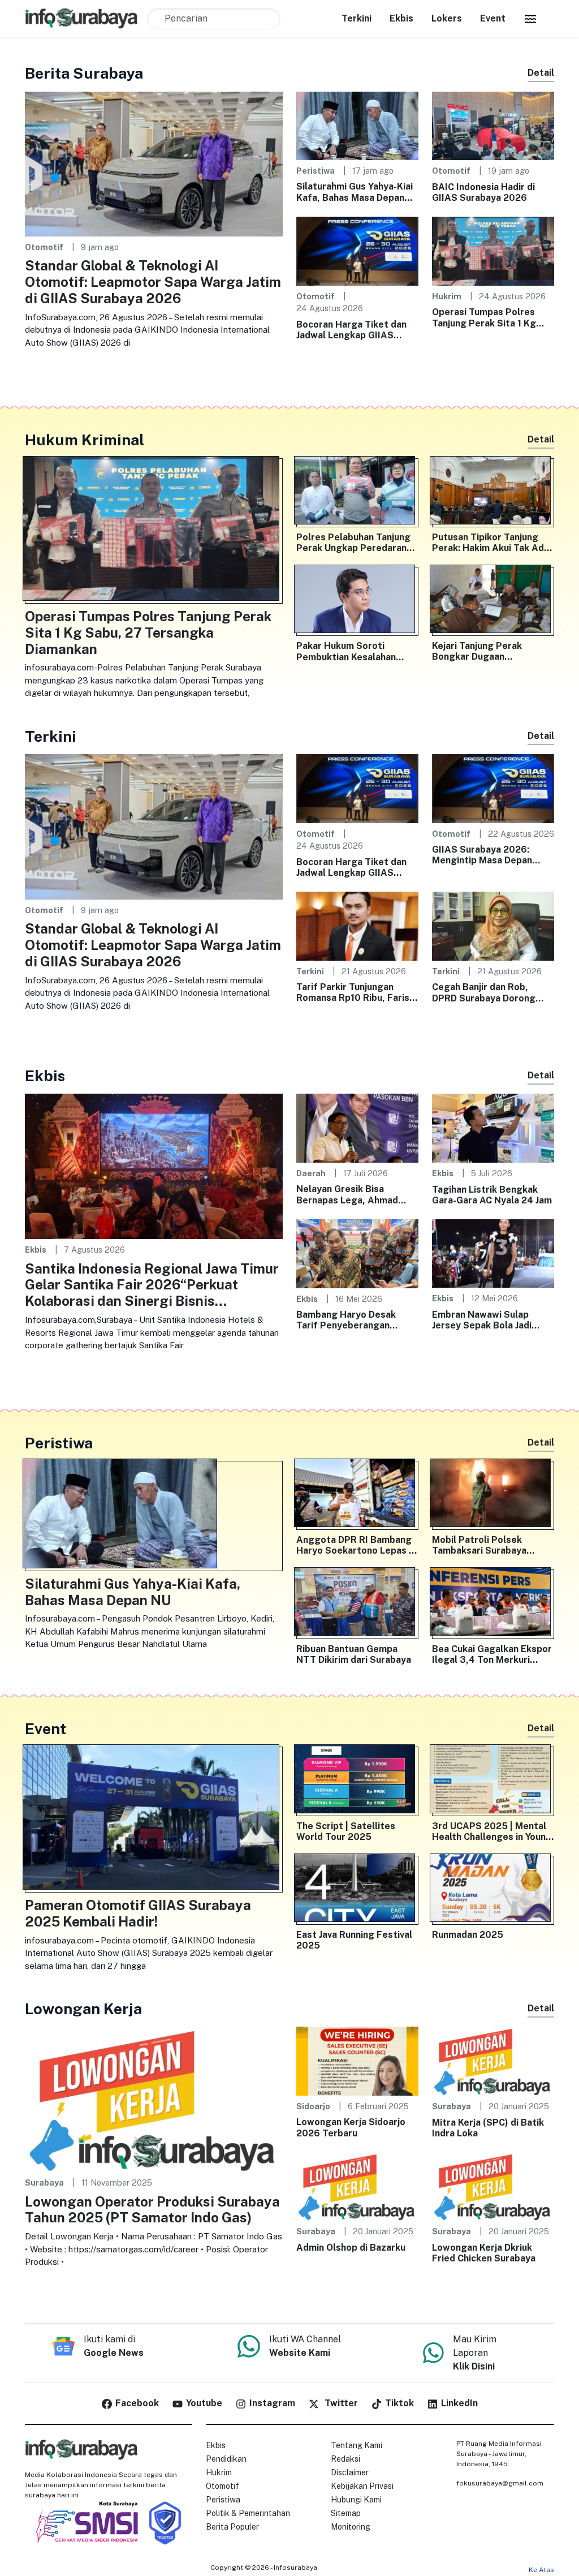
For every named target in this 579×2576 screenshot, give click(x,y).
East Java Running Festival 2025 (354, 1940)
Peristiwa (316, 171)
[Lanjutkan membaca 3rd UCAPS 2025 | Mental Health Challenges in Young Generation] (493, 1781)
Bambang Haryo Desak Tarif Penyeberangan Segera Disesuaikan (346, 1320)
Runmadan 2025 (468, 1935)
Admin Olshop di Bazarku (351, 2248)
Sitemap (346, 2513)
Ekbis (401, 18)
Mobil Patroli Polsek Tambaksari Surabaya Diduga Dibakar (479, 1545)
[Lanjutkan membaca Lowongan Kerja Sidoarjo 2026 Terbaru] (357, 2060)
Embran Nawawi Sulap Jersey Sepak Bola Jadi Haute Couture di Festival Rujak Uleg (489, 1320)
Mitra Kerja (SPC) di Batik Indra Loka (488, 2128)
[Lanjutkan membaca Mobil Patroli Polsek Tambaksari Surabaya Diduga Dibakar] (493, 1495)
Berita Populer (232, 2527)
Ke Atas (541, 2570)
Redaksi (345, 2459)
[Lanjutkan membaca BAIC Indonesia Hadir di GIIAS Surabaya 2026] (493, 125)
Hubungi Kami (356, 2500)
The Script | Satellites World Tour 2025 (346, 1831)
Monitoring (351, 2527)
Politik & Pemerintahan (248, 2513)
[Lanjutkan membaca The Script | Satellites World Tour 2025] (357, 1781)
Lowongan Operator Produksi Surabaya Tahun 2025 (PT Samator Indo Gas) (152, 2210)
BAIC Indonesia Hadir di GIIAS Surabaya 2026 (483, 192)
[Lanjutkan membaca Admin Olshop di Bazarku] (357, 2186)
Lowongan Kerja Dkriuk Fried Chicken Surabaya (484, 2253)
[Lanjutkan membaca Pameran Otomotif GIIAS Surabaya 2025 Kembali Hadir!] (154, 1819)
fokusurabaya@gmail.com (500, 2483)
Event (493, 18)
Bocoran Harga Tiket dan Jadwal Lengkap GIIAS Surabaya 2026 (351, 330)
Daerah (311, 1173)
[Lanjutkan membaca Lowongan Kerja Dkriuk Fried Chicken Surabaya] (493, 2186)
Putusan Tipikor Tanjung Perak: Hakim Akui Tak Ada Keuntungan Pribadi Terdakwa (491, 543)
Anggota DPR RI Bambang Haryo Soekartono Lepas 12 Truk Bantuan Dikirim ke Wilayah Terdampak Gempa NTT (357, 1545)
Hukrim (447, 296)
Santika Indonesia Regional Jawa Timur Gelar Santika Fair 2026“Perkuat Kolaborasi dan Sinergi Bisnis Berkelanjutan (152, 1285)
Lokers (447, 18)
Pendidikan (226, 2459)
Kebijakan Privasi (362, 2486)
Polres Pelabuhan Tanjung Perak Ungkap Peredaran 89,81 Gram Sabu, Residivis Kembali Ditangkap (356, 543)
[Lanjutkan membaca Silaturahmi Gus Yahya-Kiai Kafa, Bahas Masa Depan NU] (357, 125)
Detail (541, 73)
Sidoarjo (313, 2106)
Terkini (357, 18)
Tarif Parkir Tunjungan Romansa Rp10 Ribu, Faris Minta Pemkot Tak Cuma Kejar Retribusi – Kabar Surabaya (353, 992)
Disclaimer (350, 2472)
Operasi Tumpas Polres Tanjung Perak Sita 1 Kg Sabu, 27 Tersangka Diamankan (484, 317)
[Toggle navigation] (530, 19)
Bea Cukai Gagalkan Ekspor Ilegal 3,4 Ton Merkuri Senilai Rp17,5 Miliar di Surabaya (492, 1654)
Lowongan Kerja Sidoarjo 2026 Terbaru (351, 2127)
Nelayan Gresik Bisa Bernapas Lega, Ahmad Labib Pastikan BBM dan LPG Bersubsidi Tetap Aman (349, 1194)
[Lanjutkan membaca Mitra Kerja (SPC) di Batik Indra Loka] (493, 2060)
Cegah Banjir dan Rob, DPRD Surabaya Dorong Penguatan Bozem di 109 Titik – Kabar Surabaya (487, 992)
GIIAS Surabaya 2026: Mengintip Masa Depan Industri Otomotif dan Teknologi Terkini (482, 855)
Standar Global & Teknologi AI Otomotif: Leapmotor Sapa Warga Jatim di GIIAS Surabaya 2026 (153, 282)
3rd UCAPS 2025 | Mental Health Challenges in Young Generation (492, 1831)
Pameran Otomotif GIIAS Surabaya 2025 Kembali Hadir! (138, 1913)
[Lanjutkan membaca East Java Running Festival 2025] (357, 1890)
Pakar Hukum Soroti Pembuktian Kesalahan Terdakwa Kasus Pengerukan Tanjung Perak (355, 651)
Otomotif (44, 247)
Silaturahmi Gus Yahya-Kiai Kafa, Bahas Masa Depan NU (355, 192)
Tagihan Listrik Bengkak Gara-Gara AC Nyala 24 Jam (492, 1195)
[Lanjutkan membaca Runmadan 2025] (493, 1890)
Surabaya (44, 2182)
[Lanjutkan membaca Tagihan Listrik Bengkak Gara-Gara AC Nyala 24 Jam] (493, 1127)
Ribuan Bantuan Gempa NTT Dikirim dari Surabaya (354, 1654)
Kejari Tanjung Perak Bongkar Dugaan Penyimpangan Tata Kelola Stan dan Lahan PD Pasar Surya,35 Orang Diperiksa (491, 651)
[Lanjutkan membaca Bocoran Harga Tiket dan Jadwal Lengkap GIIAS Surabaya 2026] (357, 250)
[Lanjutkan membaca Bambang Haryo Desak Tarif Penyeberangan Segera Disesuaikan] (357, 1253)
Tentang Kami (357, 2445)
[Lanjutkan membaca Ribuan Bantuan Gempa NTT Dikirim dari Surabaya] (357, 1604)
